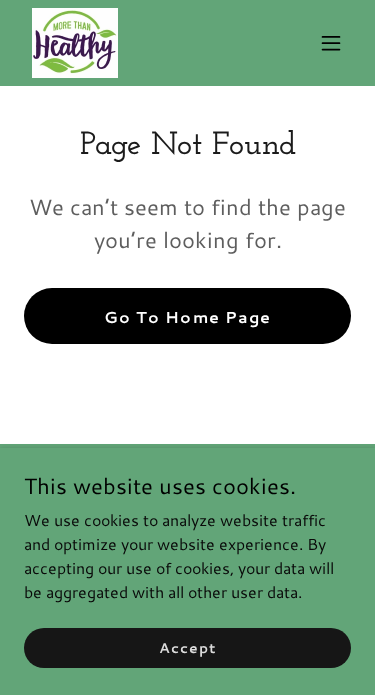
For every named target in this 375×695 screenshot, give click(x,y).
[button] (331, 43)
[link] (75, 43)
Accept (187, 647)
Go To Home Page (187, 316)
